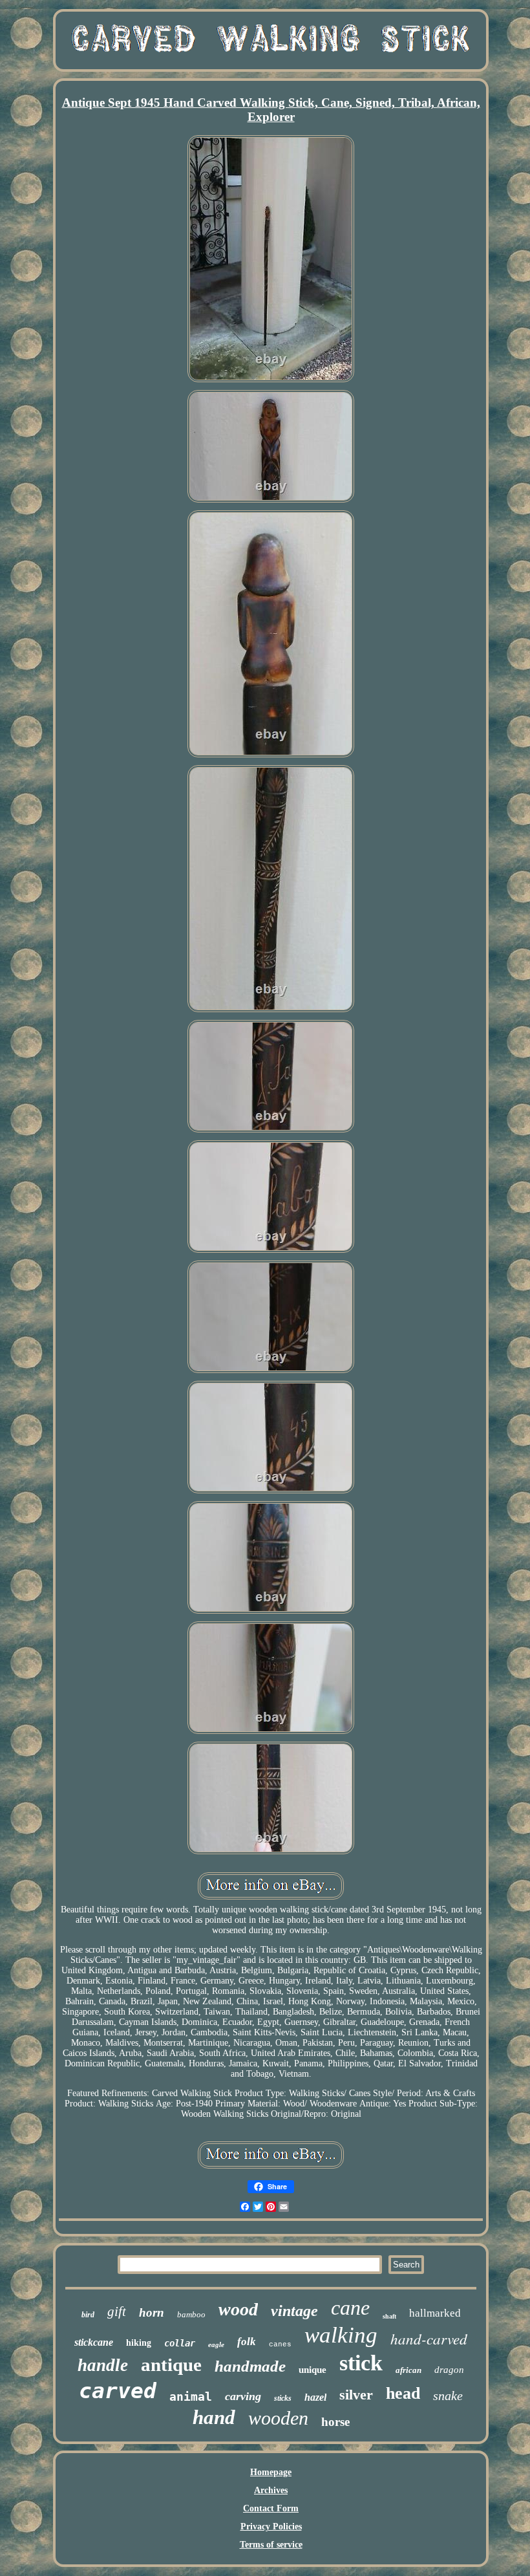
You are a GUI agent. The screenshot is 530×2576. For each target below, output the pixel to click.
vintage (294, 2311)
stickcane (94, 2342)
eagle (216, 2344)
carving (243, 2396)
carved (118, 2391)
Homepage (271, 2472)
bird (88, 2315)
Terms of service (271, 2545)
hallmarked (435, 2313)
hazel (315, 2397)
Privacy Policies (271, 2527)
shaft (389, 2316)
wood (238, 2309)
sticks (283, 2398)
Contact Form (271, 2508)
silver (356, 2395)
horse (335, 2422)
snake (448, 2396)
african (408, 2370)
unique (313, 2370)
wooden (278, 2418)
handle (103, 2365)
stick (361, 2363)
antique (171, 2365)
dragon (449, 2370)
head (403, 2393)
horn (152, 2312)
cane (350, 2308)
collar (180, 2343)
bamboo (191, 2314)
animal (191, 2397)
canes (280, 2344)
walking (341, 2335)
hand (214, 2417)
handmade (250, 2366)
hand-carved (429, 2338)
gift (117, 2311)
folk (247, 2342)
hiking (139, 2343)
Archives (271, 2490)
